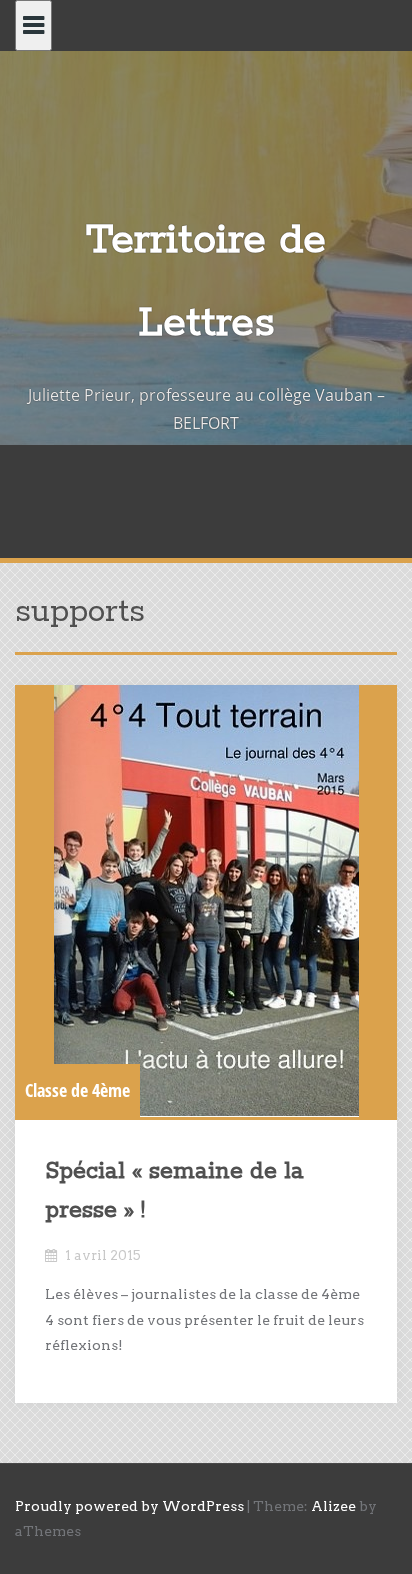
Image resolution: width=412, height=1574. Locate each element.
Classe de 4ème (77, 1090)
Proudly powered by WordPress (129, 1506)
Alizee (333, 1506)
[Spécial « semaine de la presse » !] (206, 901)
